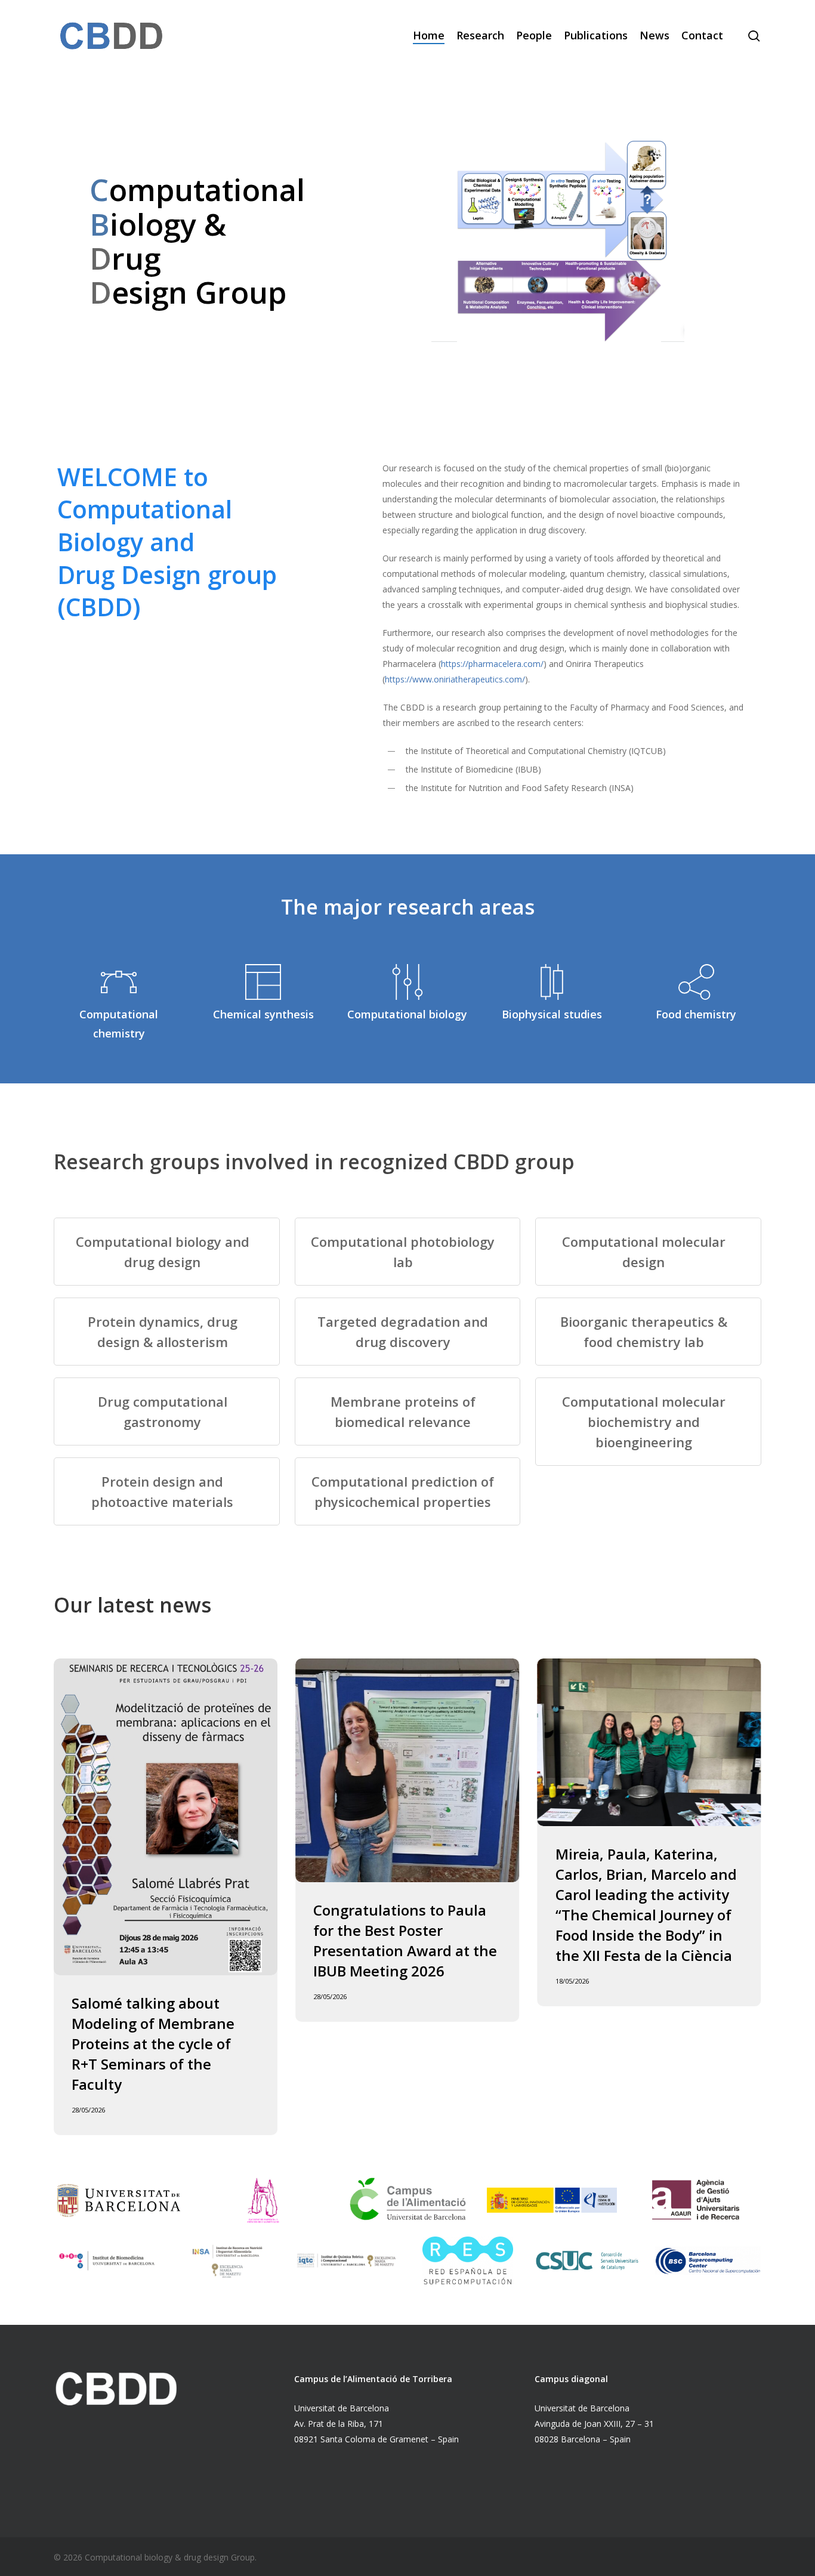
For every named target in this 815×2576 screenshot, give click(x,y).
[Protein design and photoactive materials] (167, 1491)
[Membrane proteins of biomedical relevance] (408, 1411)
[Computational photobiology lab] (408, 1252)
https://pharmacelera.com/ (492, 664)
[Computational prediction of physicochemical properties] (408, 1491)
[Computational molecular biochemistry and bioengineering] (648, 1422)
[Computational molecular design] (648, 1252)
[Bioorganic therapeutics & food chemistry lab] (648, 1332)
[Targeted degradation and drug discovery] (408, 1332)
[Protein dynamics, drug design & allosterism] (167, 1332)
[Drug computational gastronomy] (167, 1411)
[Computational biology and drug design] (167, 1252)
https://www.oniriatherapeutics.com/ (455, 679)
